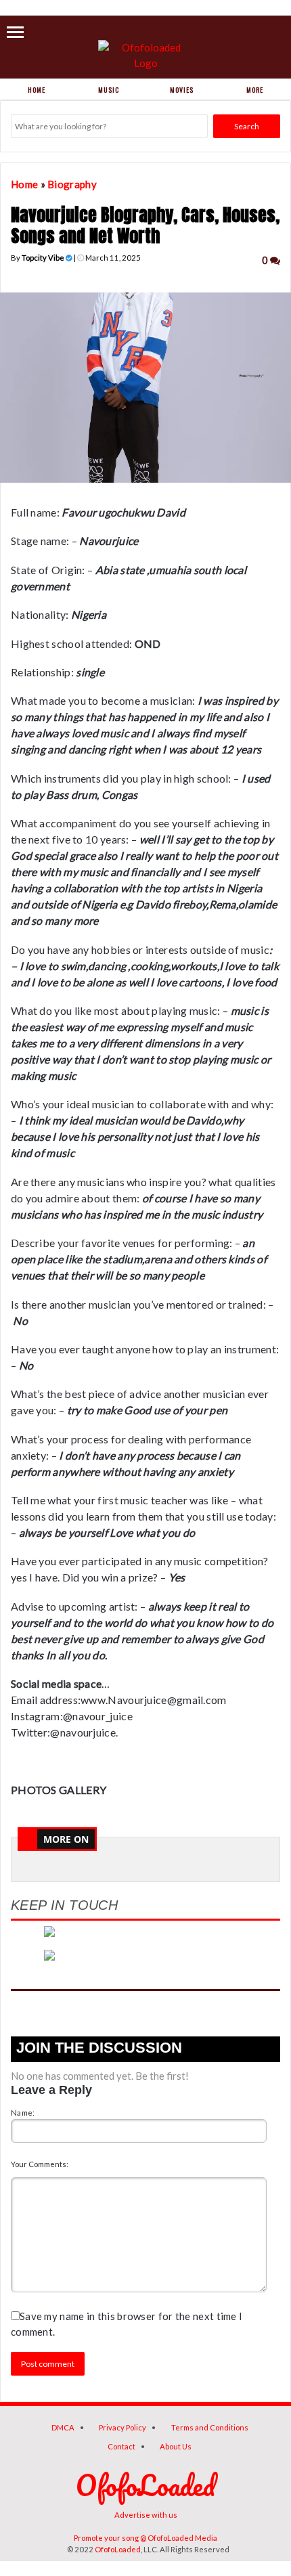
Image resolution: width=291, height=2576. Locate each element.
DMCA (63, 2427)
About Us (176, 2446)
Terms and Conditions (210, 2427)
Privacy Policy (122, 2427)
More (255, 90)
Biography (72, 184)
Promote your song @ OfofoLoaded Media (145, 2538)
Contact (121, 2446)
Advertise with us (146, 2515)
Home (37, 90)
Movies (182, 90)
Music (109, 90)
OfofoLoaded (118, 2549)
